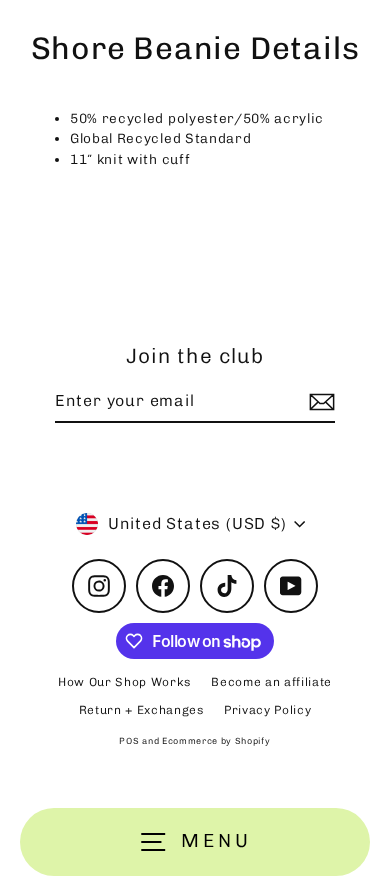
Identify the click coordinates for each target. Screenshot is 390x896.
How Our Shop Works (124, 682)
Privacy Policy (268, 710)
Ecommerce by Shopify (216, 741)
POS (129, 741)
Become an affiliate (271, 682)
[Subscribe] (319, 402)
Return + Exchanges (141, 710)
